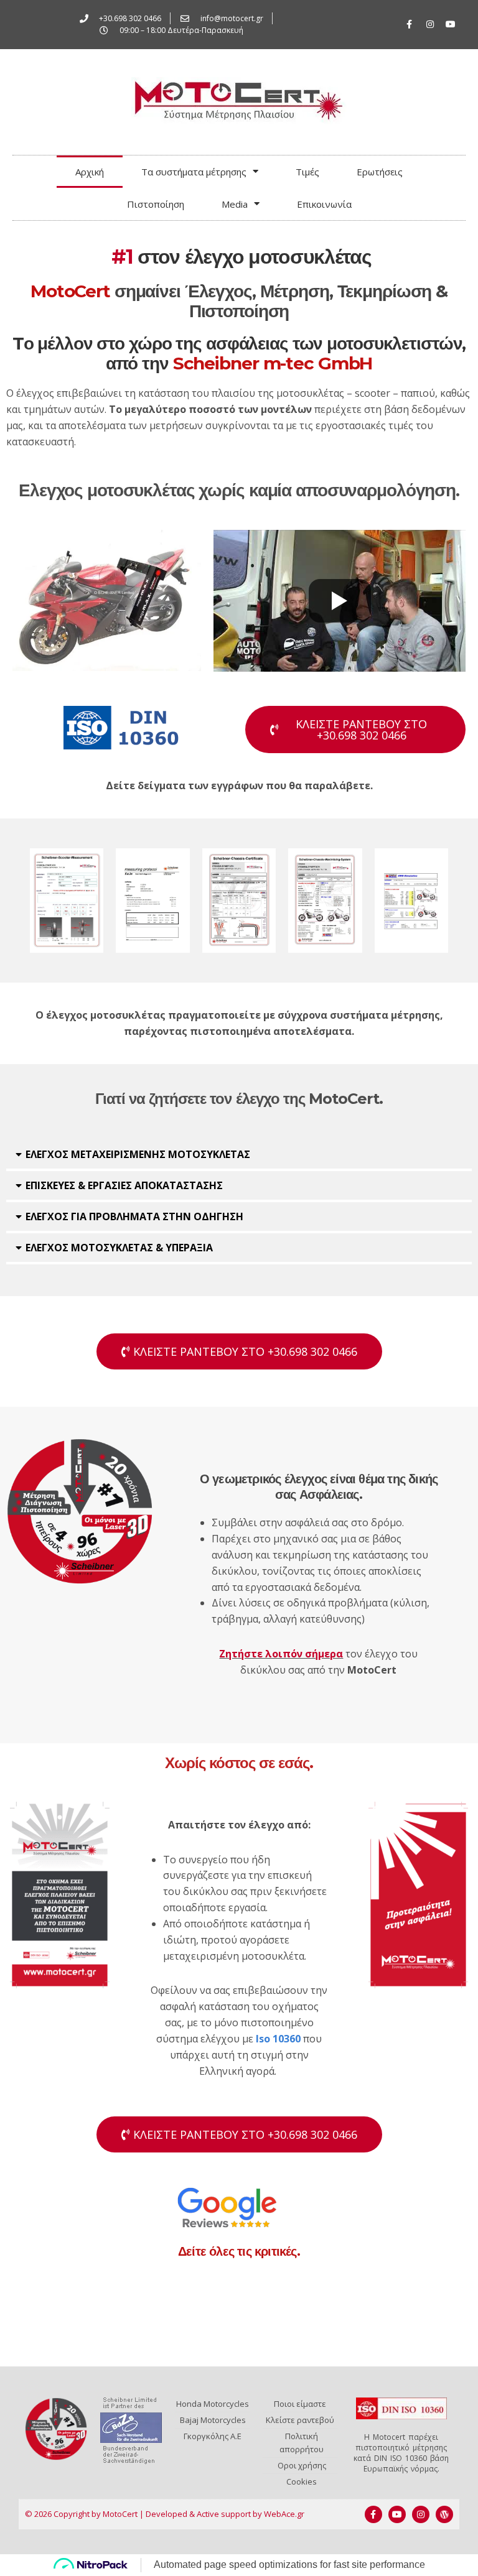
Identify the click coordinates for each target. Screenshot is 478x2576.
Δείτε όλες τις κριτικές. (239, 2251)
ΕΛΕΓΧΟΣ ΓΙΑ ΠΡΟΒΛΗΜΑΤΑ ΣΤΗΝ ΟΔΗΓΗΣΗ (134, 1216)
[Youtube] (451, 24)
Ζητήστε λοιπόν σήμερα (281, 1654)
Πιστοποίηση (156, 204)
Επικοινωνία (324, 204)
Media (235, 204)
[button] (239, 1156)
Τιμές (307, 172)
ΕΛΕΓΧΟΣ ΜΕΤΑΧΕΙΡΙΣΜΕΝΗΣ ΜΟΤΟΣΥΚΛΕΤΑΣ (138, 1154)
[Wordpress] (444, 2514)
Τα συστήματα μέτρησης (194, 172)
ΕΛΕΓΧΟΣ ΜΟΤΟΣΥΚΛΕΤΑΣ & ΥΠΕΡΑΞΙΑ (119, 1248)
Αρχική (90, 172)
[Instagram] (430, 24)
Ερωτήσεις (380, 172)
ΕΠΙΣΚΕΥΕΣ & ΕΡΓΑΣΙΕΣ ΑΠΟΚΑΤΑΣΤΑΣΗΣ (124, 1185)
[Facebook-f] (410, 24)
